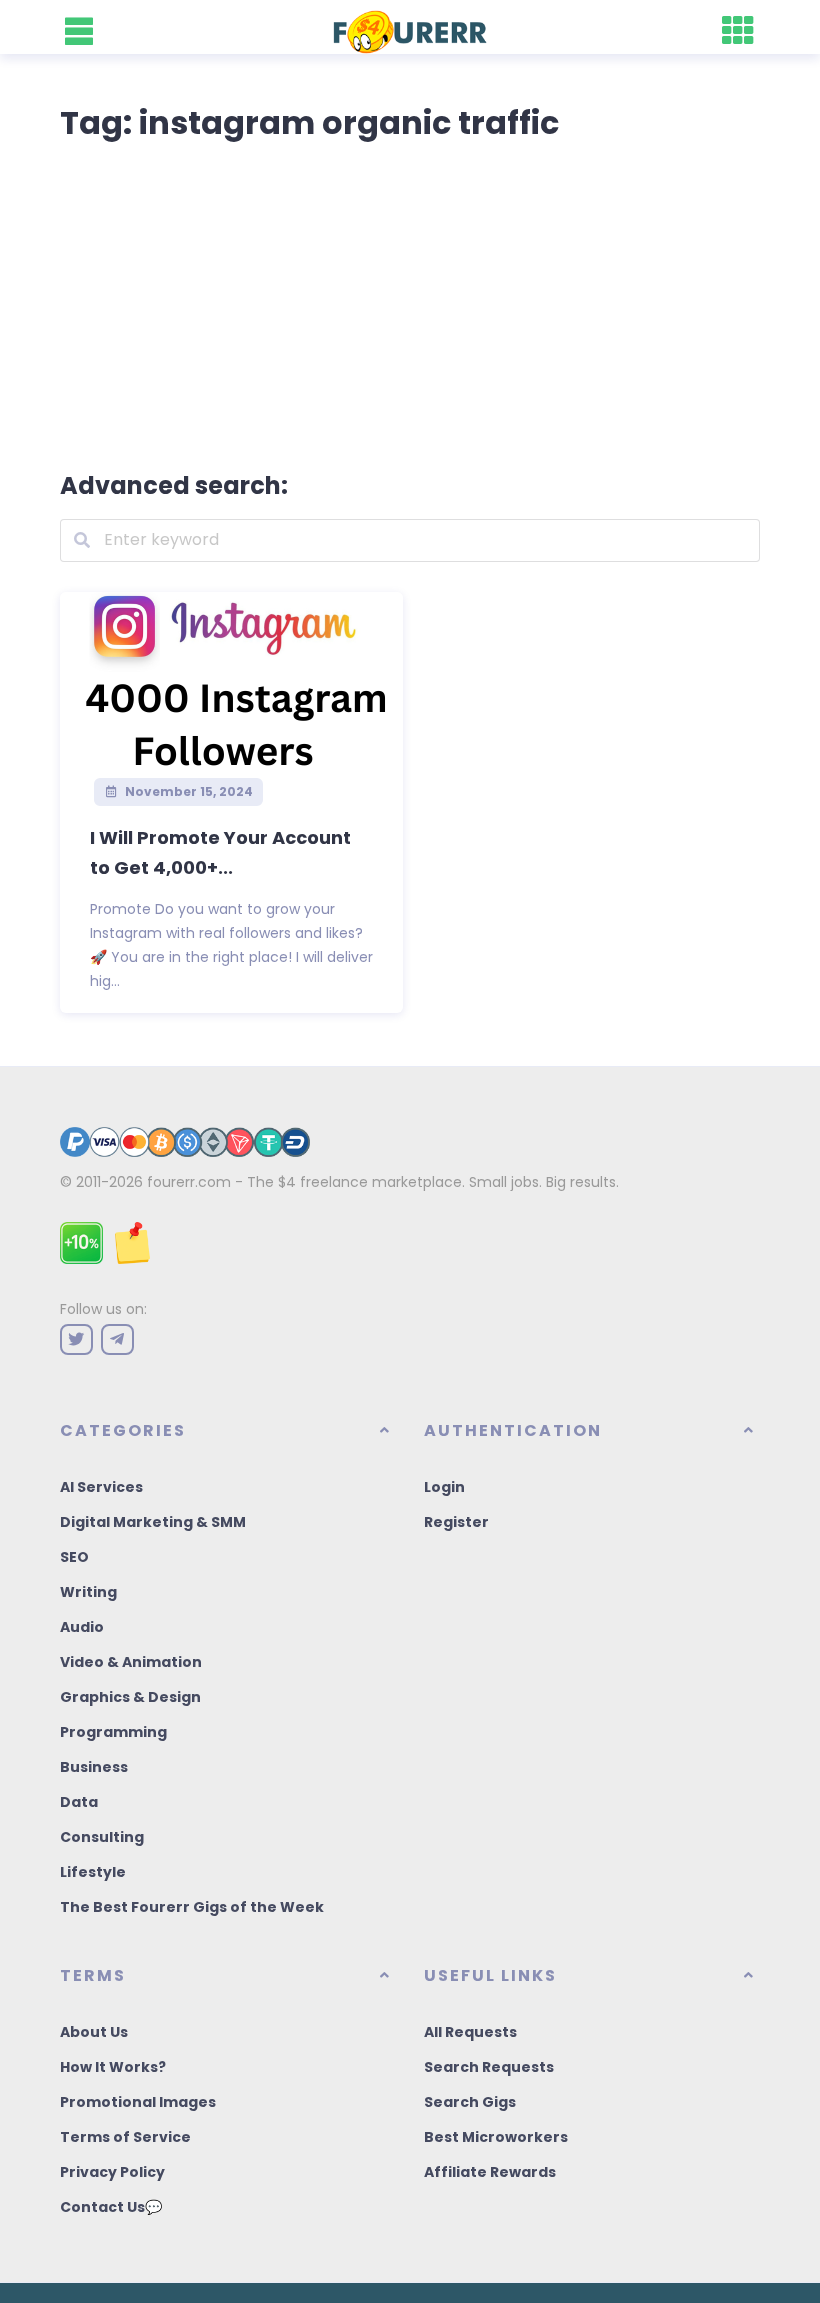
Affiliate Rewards (490, 2172)
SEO (74, 1557)
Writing (88, 1592)
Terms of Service (125, 2137)
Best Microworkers (496, 2137)
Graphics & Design (130, 1697)
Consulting (102, 1837)
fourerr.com (189, 1182)
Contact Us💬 (111, 2207)
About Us (94, 2032)
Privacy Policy (112, 2172)
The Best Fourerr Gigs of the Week (192, 1907)
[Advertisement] (410, 302)
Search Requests (489, 2067)
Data (79, 1802)
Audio (82, 1627)
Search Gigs (470, 2102)
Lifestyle (93, 1872)
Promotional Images (138, 2102)
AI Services (101, 1487)
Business (94, 1767)
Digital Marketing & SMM (153, 1522)
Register (456, 1522)
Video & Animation (131, 1662)
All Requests (470, 2032)
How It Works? (113, 2067)
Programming (113, 1732)
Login (444, 1487)
